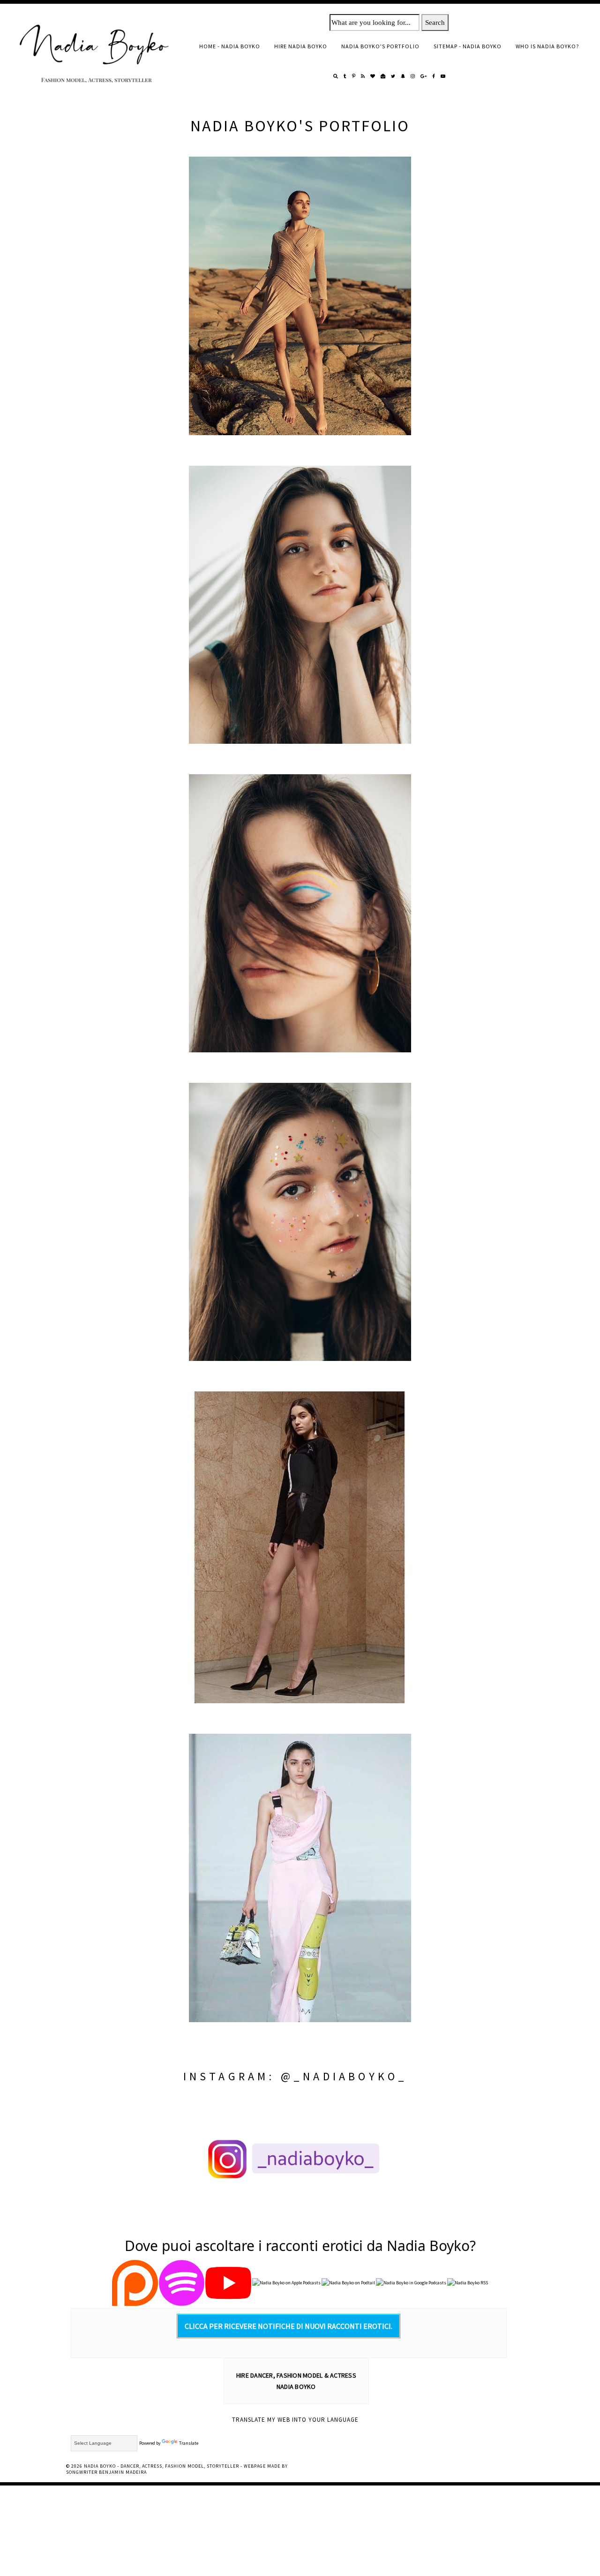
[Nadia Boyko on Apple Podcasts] (286, 2284)
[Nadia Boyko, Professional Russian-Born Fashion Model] (300, 296)
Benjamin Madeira (123, 2472)
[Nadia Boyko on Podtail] (348, 2284)
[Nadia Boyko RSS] (468, 2284)
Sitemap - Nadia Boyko (468, 46)
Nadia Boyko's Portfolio (380, 46)
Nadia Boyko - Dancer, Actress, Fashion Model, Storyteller (161, 2466)
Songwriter (82, 2472)
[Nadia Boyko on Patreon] (135, 2284)
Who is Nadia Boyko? (547, 46)
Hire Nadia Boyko (301, 46)
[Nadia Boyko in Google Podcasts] (411, 2284)
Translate (189, 2443)
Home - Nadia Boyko (230, 46)
